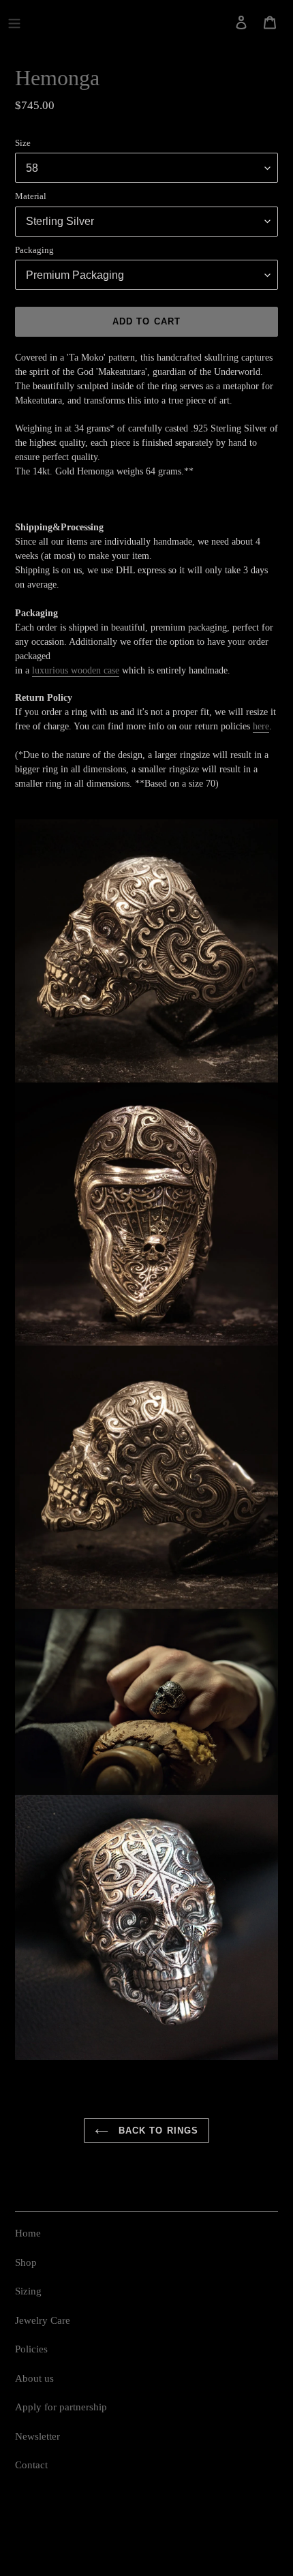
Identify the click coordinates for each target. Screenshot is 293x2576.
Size (23, 143)
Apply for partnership (61, 2407)
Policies (31, 2349)
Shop (26, 2262)
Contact (31, 2465)
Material (31, 196)
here (261, 726)
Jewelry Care (43, 2320)
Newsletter (37, 2436)
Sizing (28, 2291)
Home (28, 2233)
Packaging (34, 250)
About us (34, 2378)
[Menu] (14, 22)
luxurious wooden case (76, 670)
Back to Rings (157, 2131)
